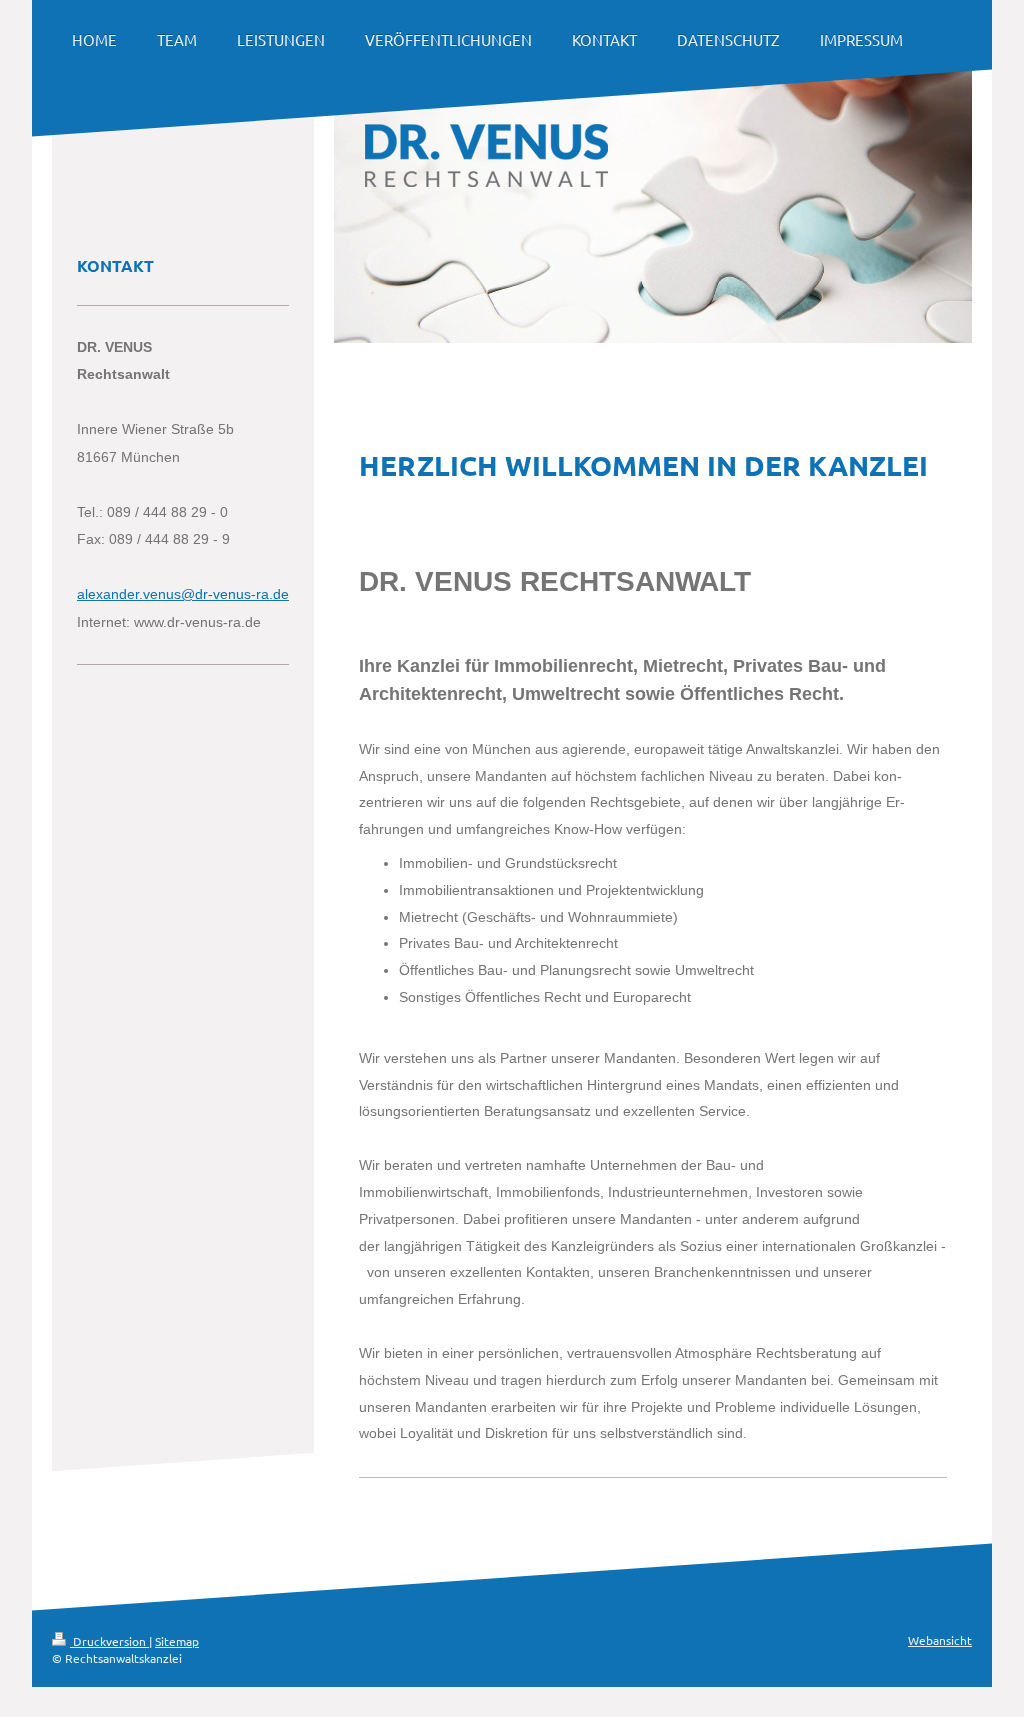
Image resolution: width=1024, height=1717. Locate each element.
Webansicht (940, 1640)
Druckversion (109, 1641)
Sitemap (177, 1641)
